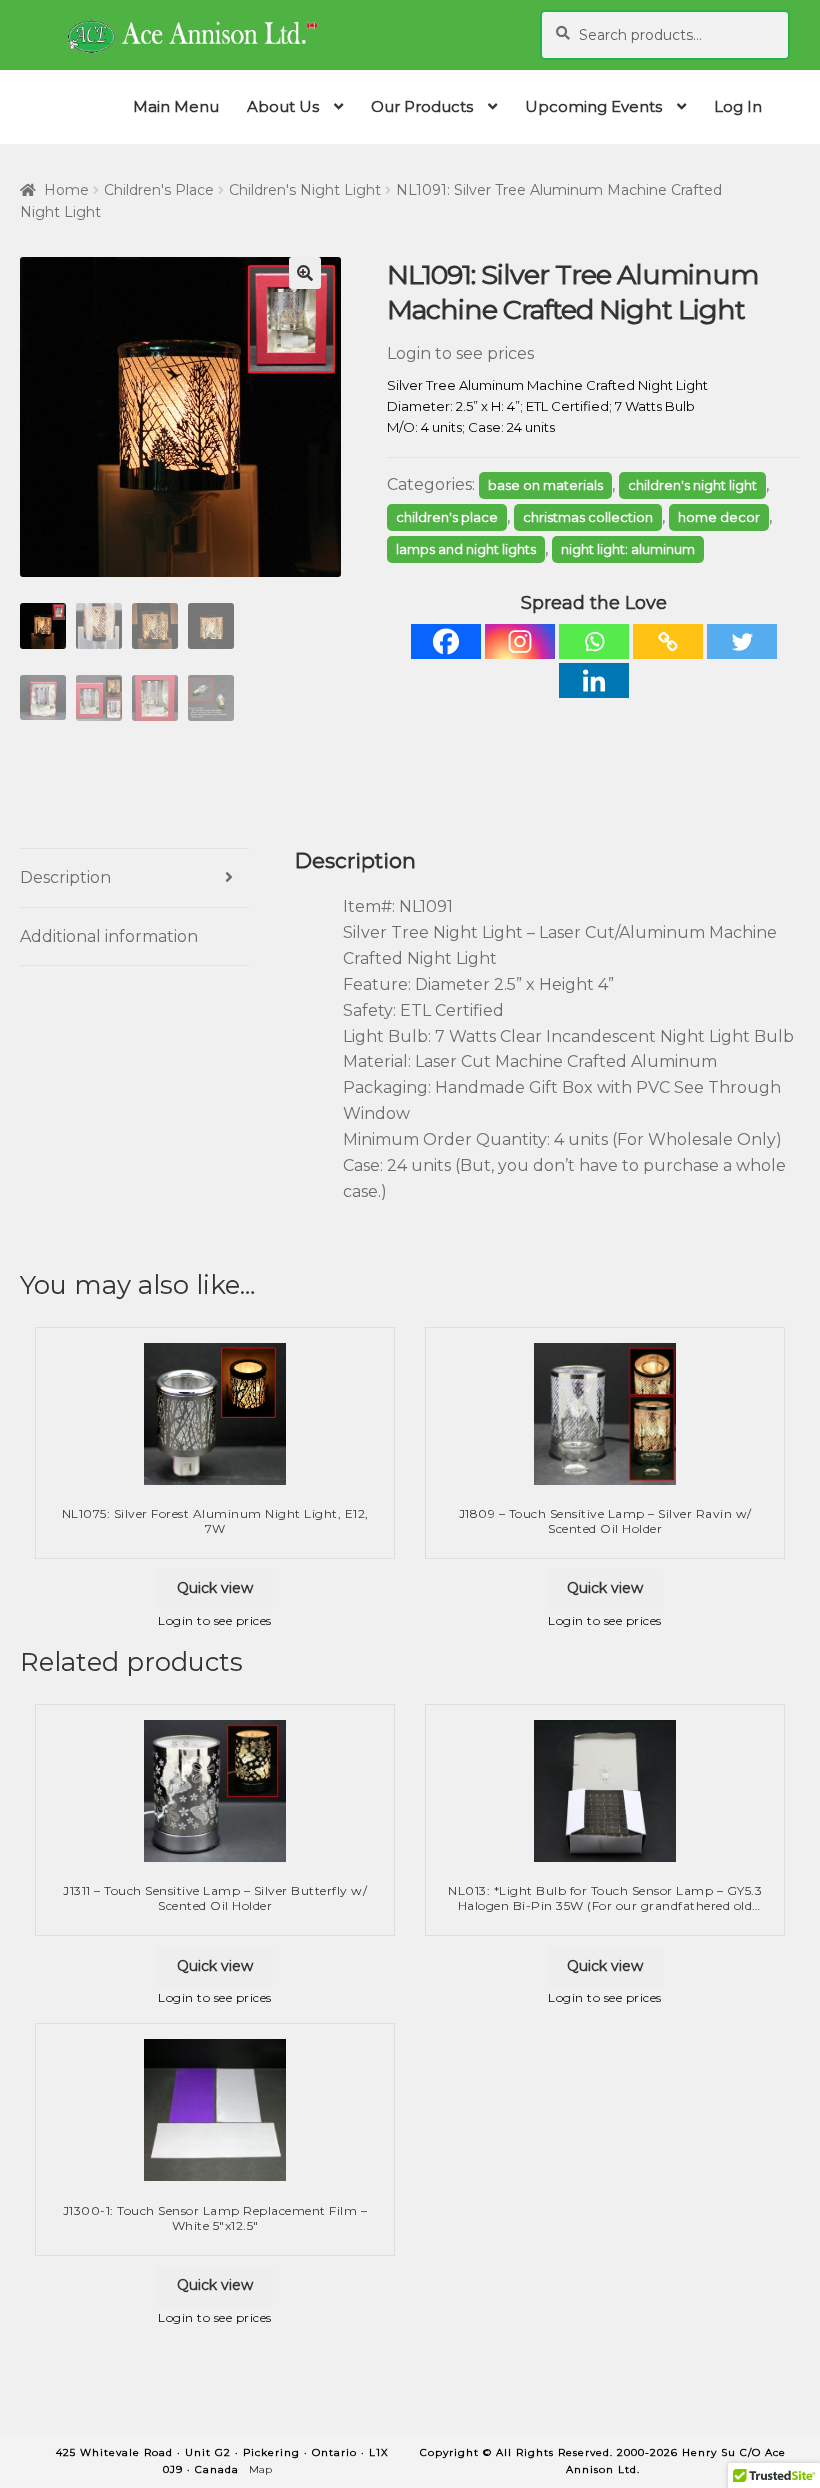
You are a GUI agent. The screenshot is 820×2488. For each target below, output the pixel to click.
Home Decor (719, 517)
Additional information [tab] (109, 936)
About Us (283, 106)
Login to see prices (460, 353)
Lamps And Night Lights (466, 549)
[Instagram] (520, 641)
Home (66, 190)
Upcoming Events (593, 106)
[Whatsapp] (594, 641)
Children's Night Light (305, 190)
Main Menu (176, 106)
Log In (738, 106)
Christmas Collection (588, 517)
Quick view (215, 1588)
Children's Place (159, 190)
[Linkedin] (594, 680)
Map (260, 2469)
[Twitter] (742, 641)
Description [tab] (65, 877)
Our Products (422, 106)
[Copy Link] (668, 641)
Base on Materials (545, 485)
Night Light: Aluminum (628, 549)
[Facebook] (446, 641)
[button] (305, 273)
